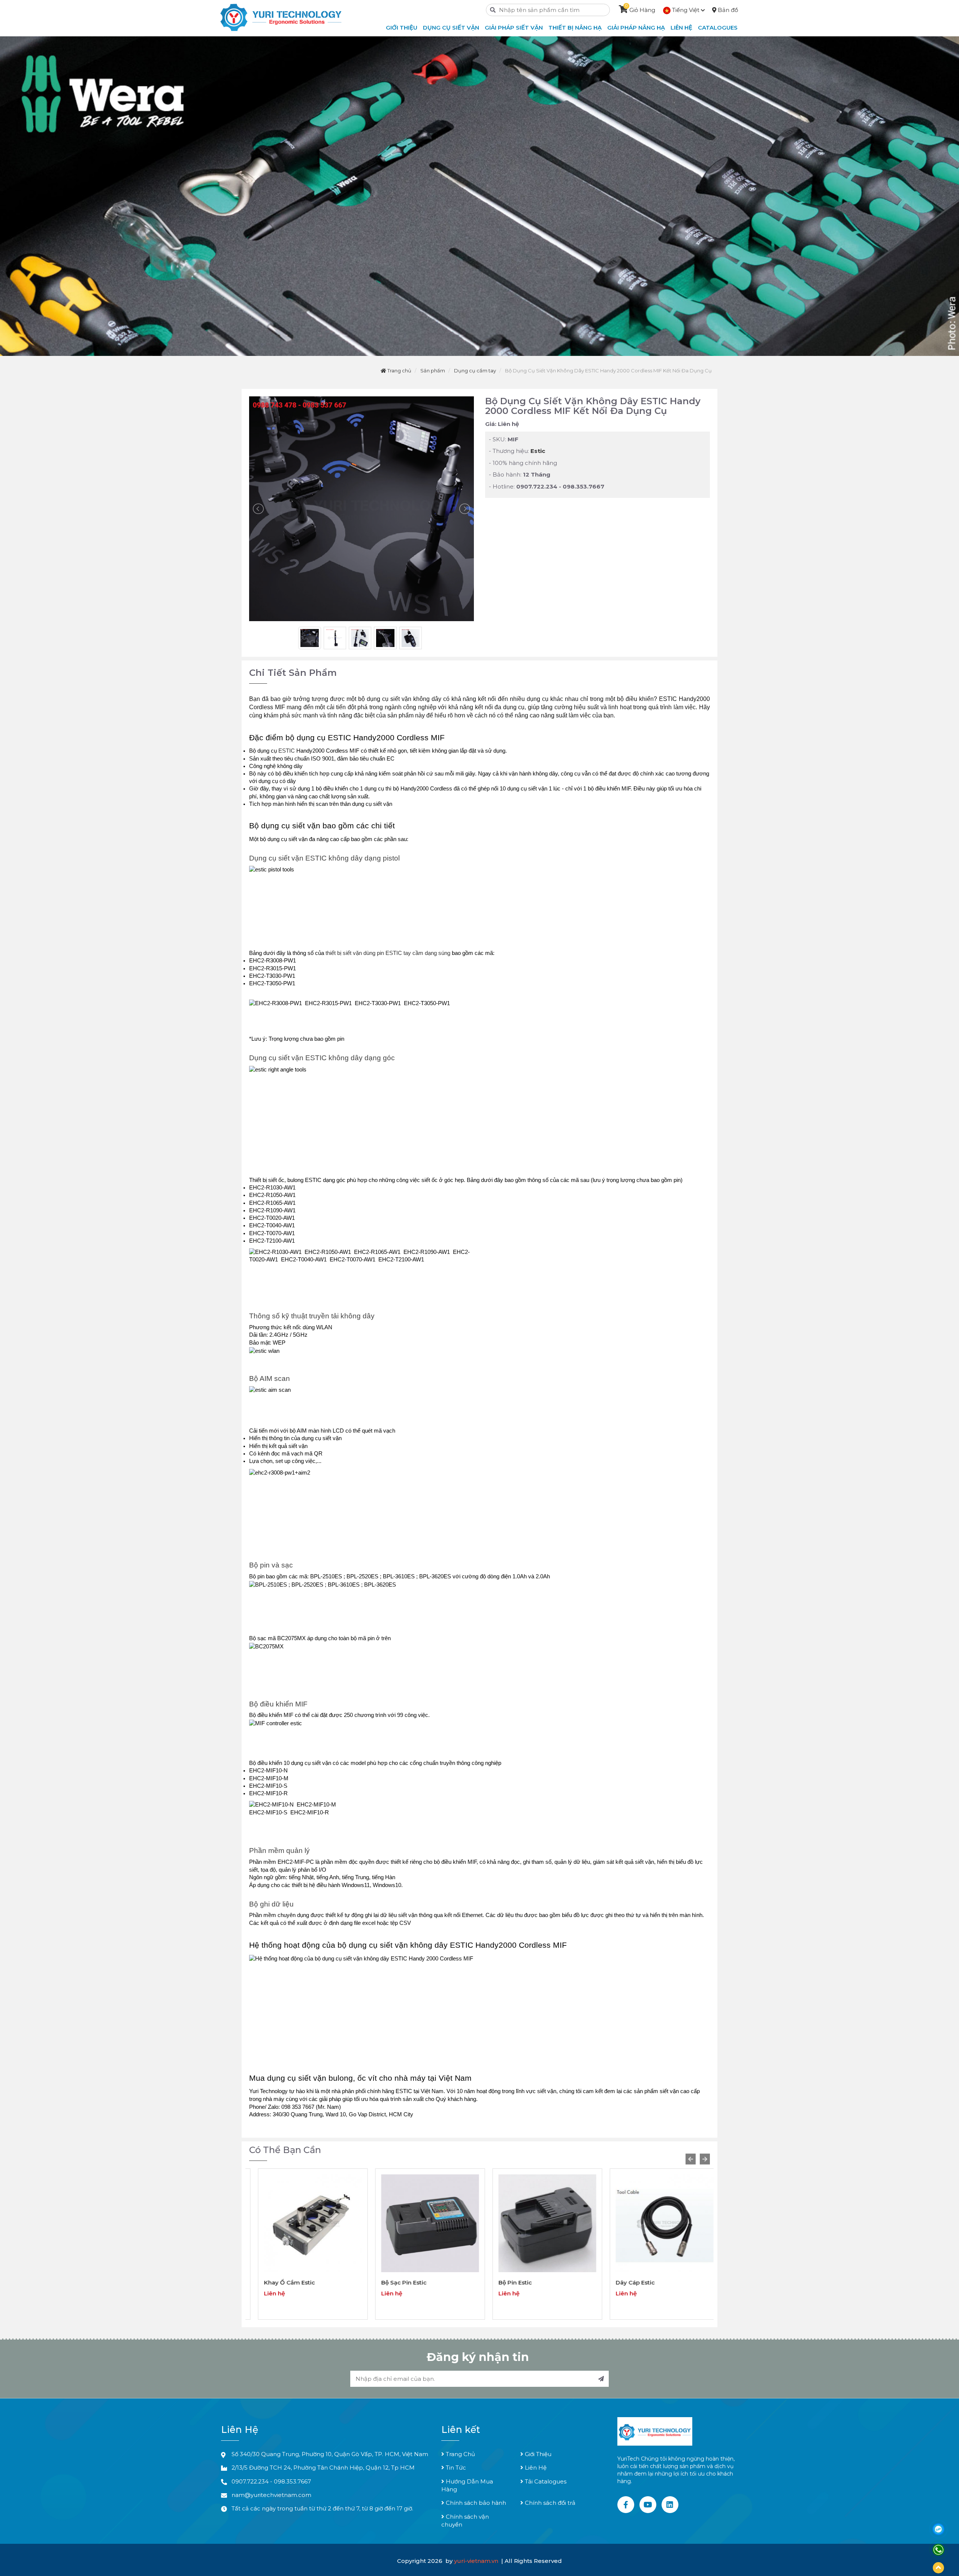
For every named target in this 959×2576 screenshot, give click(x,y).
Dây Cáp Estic (509, 2282)
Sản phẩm (433, 371)
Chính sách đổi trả (549, 2503)
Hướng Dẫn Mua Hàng (467, 2485)
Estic (538, 451)
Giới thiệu (402, 28)
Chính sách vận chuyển (465, 2521)
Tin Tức (455, 2468)
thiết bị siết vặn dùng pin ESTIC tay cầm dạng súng (389, 953)
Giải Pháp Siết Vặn (514, 28)
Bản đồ (727, 10)
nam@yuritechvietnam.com (271, 2495)
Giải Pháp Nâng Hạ (636, 28)
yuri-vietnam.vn (477, 2561)
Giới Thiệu (537, 2454)
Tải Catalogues (545, 2481)
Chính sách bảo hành (475, 2503)
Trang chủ (399, 371)
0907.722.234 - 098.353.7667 (271, 2481)
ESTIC (287, 751)
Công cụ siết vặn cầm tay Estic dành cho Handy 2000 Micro (651, 2286)
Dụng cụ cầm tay (475, 371)
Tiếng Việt (686, 10)
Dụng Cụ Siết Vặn (451, 28)
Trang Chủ (460, 2454)
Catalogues (718, 28)
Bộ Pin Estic (389, 2282)
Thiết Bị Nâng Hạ (575, 28)
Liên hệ (681, 28)
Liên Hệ (535, 2468)
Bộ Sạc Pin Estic (278, 2282)
